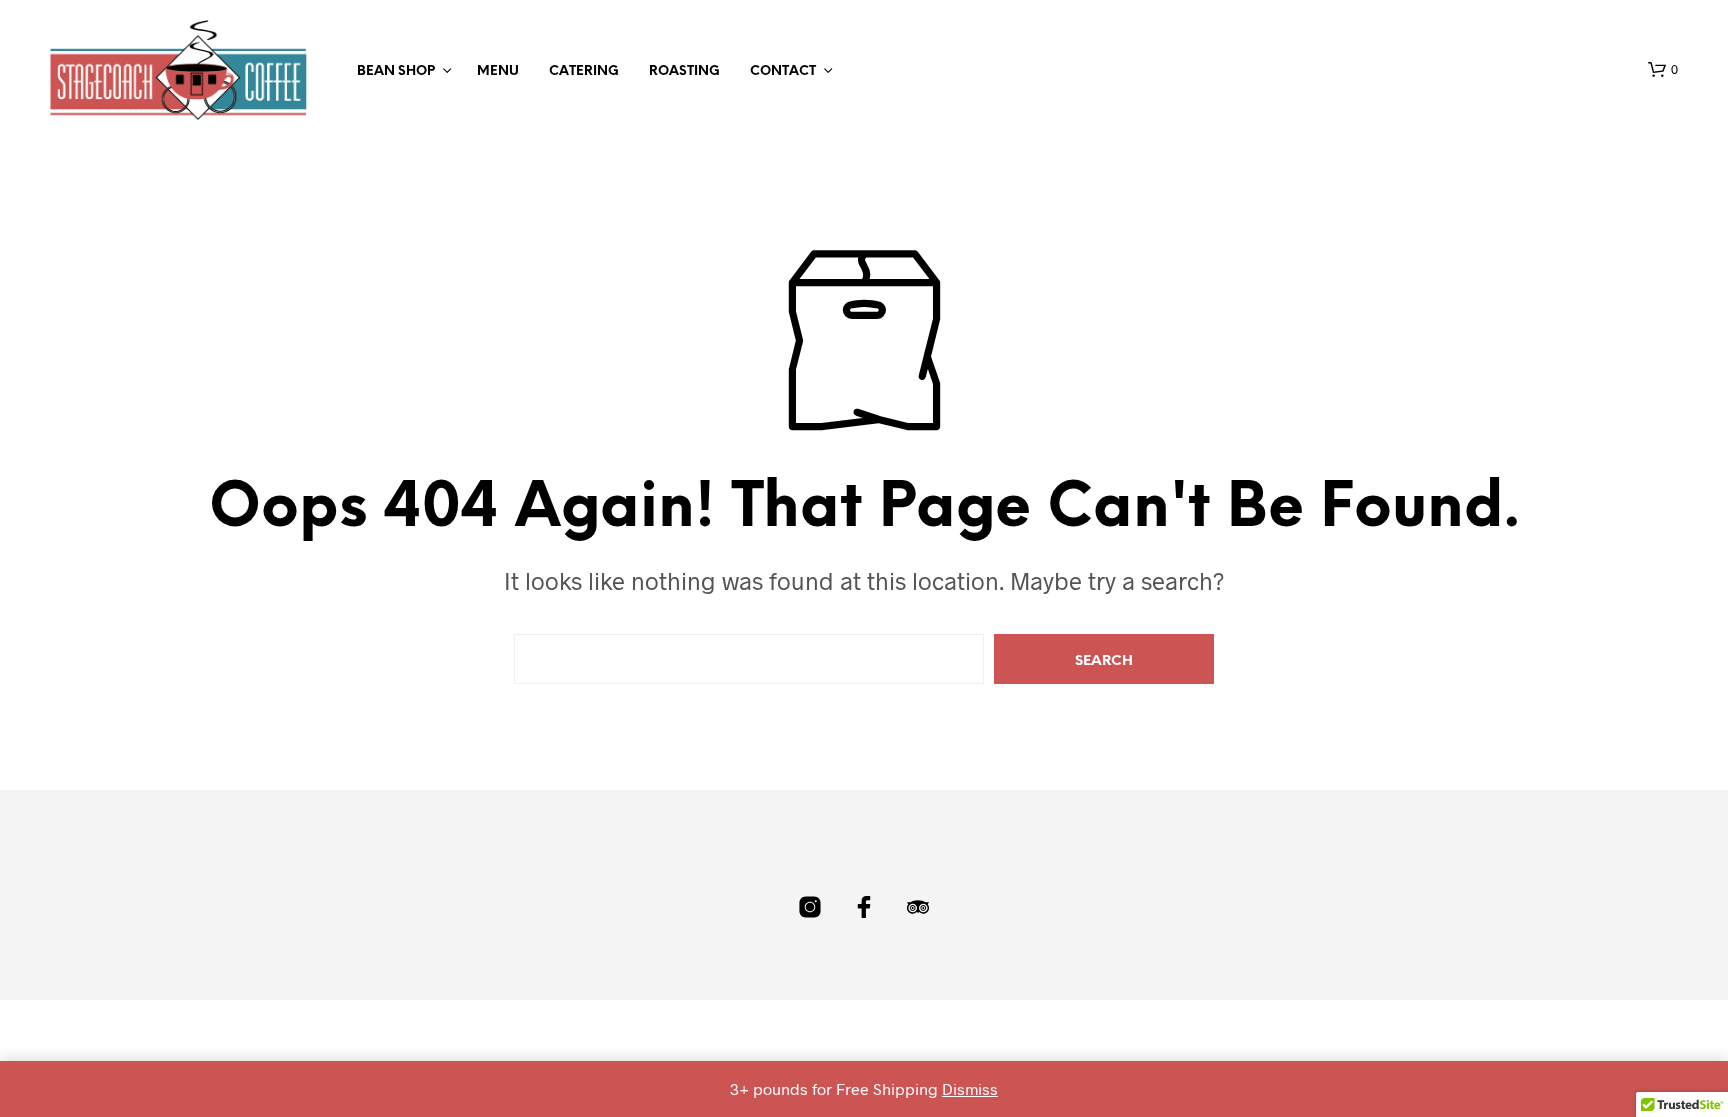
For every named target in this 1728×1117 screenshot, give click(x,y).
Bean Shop (396, 71)
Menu (498, 71)
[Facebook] (864, 907)
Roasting (684, 71)
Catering (584, 71)
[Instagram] (810, 907)
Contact (783, 71)
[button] (1663, 70)
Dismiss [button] (970, 1088)
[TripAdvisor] (918, 907)
